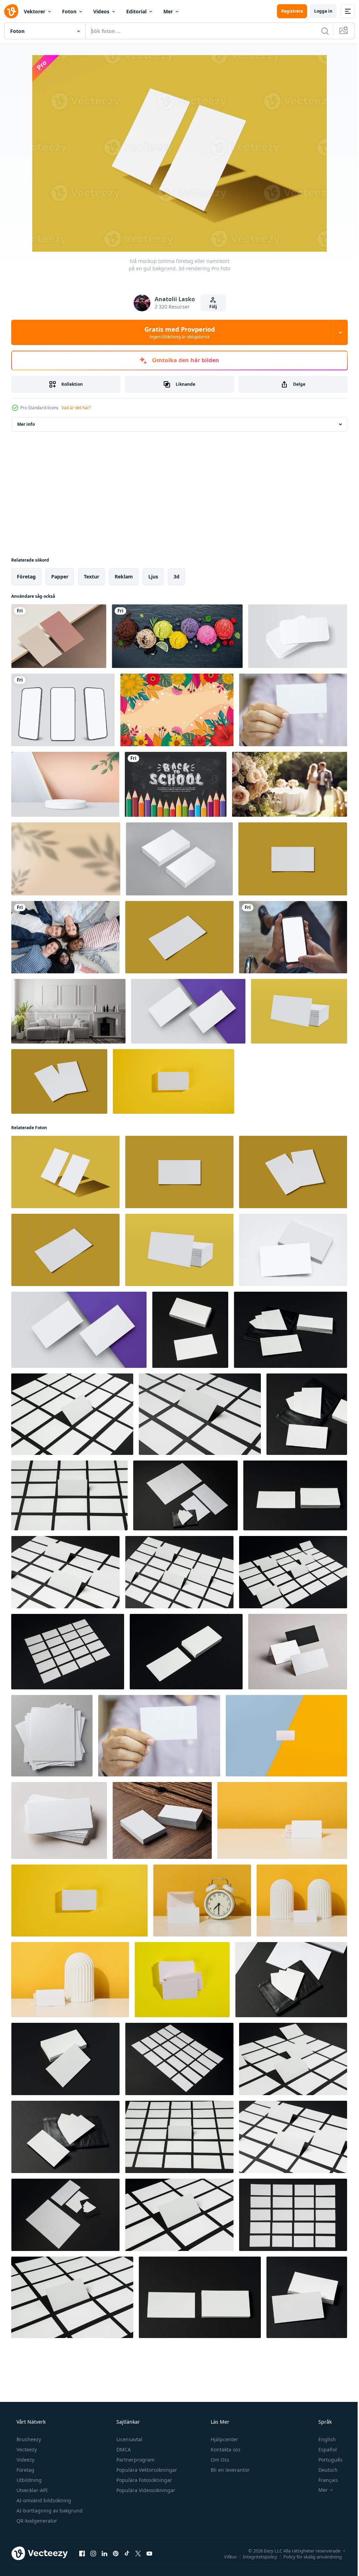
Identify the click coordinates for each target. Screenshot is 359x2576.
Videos (101, 11)
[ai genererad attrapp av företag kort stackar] (52, 1736)
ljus (153, 577)
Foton (69, 11)
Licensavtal (129, 2439)
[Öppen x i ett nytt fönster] (138, 2553)
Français (324, 2480)
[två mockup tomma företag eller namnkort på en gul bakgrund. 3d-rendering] (59, 1081)
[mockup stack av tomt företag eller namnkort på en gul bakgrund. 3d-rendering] (299, 1011)
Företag (25, 2470)
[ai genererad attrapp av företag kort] (298, 1652)
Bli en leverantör (229, 2470)
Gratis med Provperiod (177, 332)
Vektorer (35, 11)
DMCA (123, 2449)
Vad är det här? (76, 408)
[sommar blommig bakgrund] (177, 710)
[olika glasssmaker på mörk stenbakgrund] (177, 636)
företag (26, 577)
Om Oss (219, 2460)
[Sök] (320, 31)
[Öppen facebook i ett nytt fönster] (82, 2553)
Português (326, 2460)
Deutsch (323, 2470)
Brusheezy (28, 2439)
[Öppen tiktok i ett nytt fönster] (127, 2553)
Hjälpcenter (224, 2439)
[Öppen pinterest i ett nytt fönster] (116, 2553)
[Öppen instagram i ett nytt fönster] (93, 2553)
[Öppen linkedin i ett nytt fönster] (104, 2553)
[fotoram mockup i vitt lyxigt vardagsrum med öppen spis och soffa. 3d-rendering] (68, 1011)
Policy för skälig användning (307, 2556)
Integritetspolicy (255, 2556)
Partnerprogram (135, 2460)
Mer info (26, 424)
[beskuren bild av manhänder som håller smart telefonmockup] (293, 937)
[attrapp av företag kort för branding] (190, 1330)
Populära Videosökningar (145, 2490)
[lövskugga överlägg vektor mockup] (66, 859)
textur (92, 577)
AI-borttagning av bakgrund (49, 2511)
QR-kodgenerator (36, 2521)
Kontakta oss (225, 2449)
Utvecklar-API (31, 2490)
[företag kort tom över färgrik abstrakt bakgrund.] (286, 1736)
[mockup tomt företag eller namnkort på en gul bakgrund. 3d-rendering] (293, 859)
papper (60, 577)
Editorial (136, 11)
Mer (168, 11)
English (323, 2439)
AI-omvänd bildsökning (43, 2500)
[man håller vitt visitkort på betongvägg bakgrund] (293, 710)
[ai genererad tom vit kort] (162, 1820)
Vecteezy (26, 2449)
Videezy (25, 2460)
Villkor (225, 2556)
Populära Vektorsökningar (146, 2470)
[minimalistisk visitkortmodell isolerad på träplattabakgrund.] (59, 636)
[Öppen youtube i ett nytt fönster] (149, 2553)
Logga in (318, 11)
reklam (124, 577)
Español (323, 2449)
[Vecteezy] (11, 11)
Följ (210, 307)
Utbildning (28, 2480)
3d (177, 577)
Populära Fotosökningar (144, 2480)
